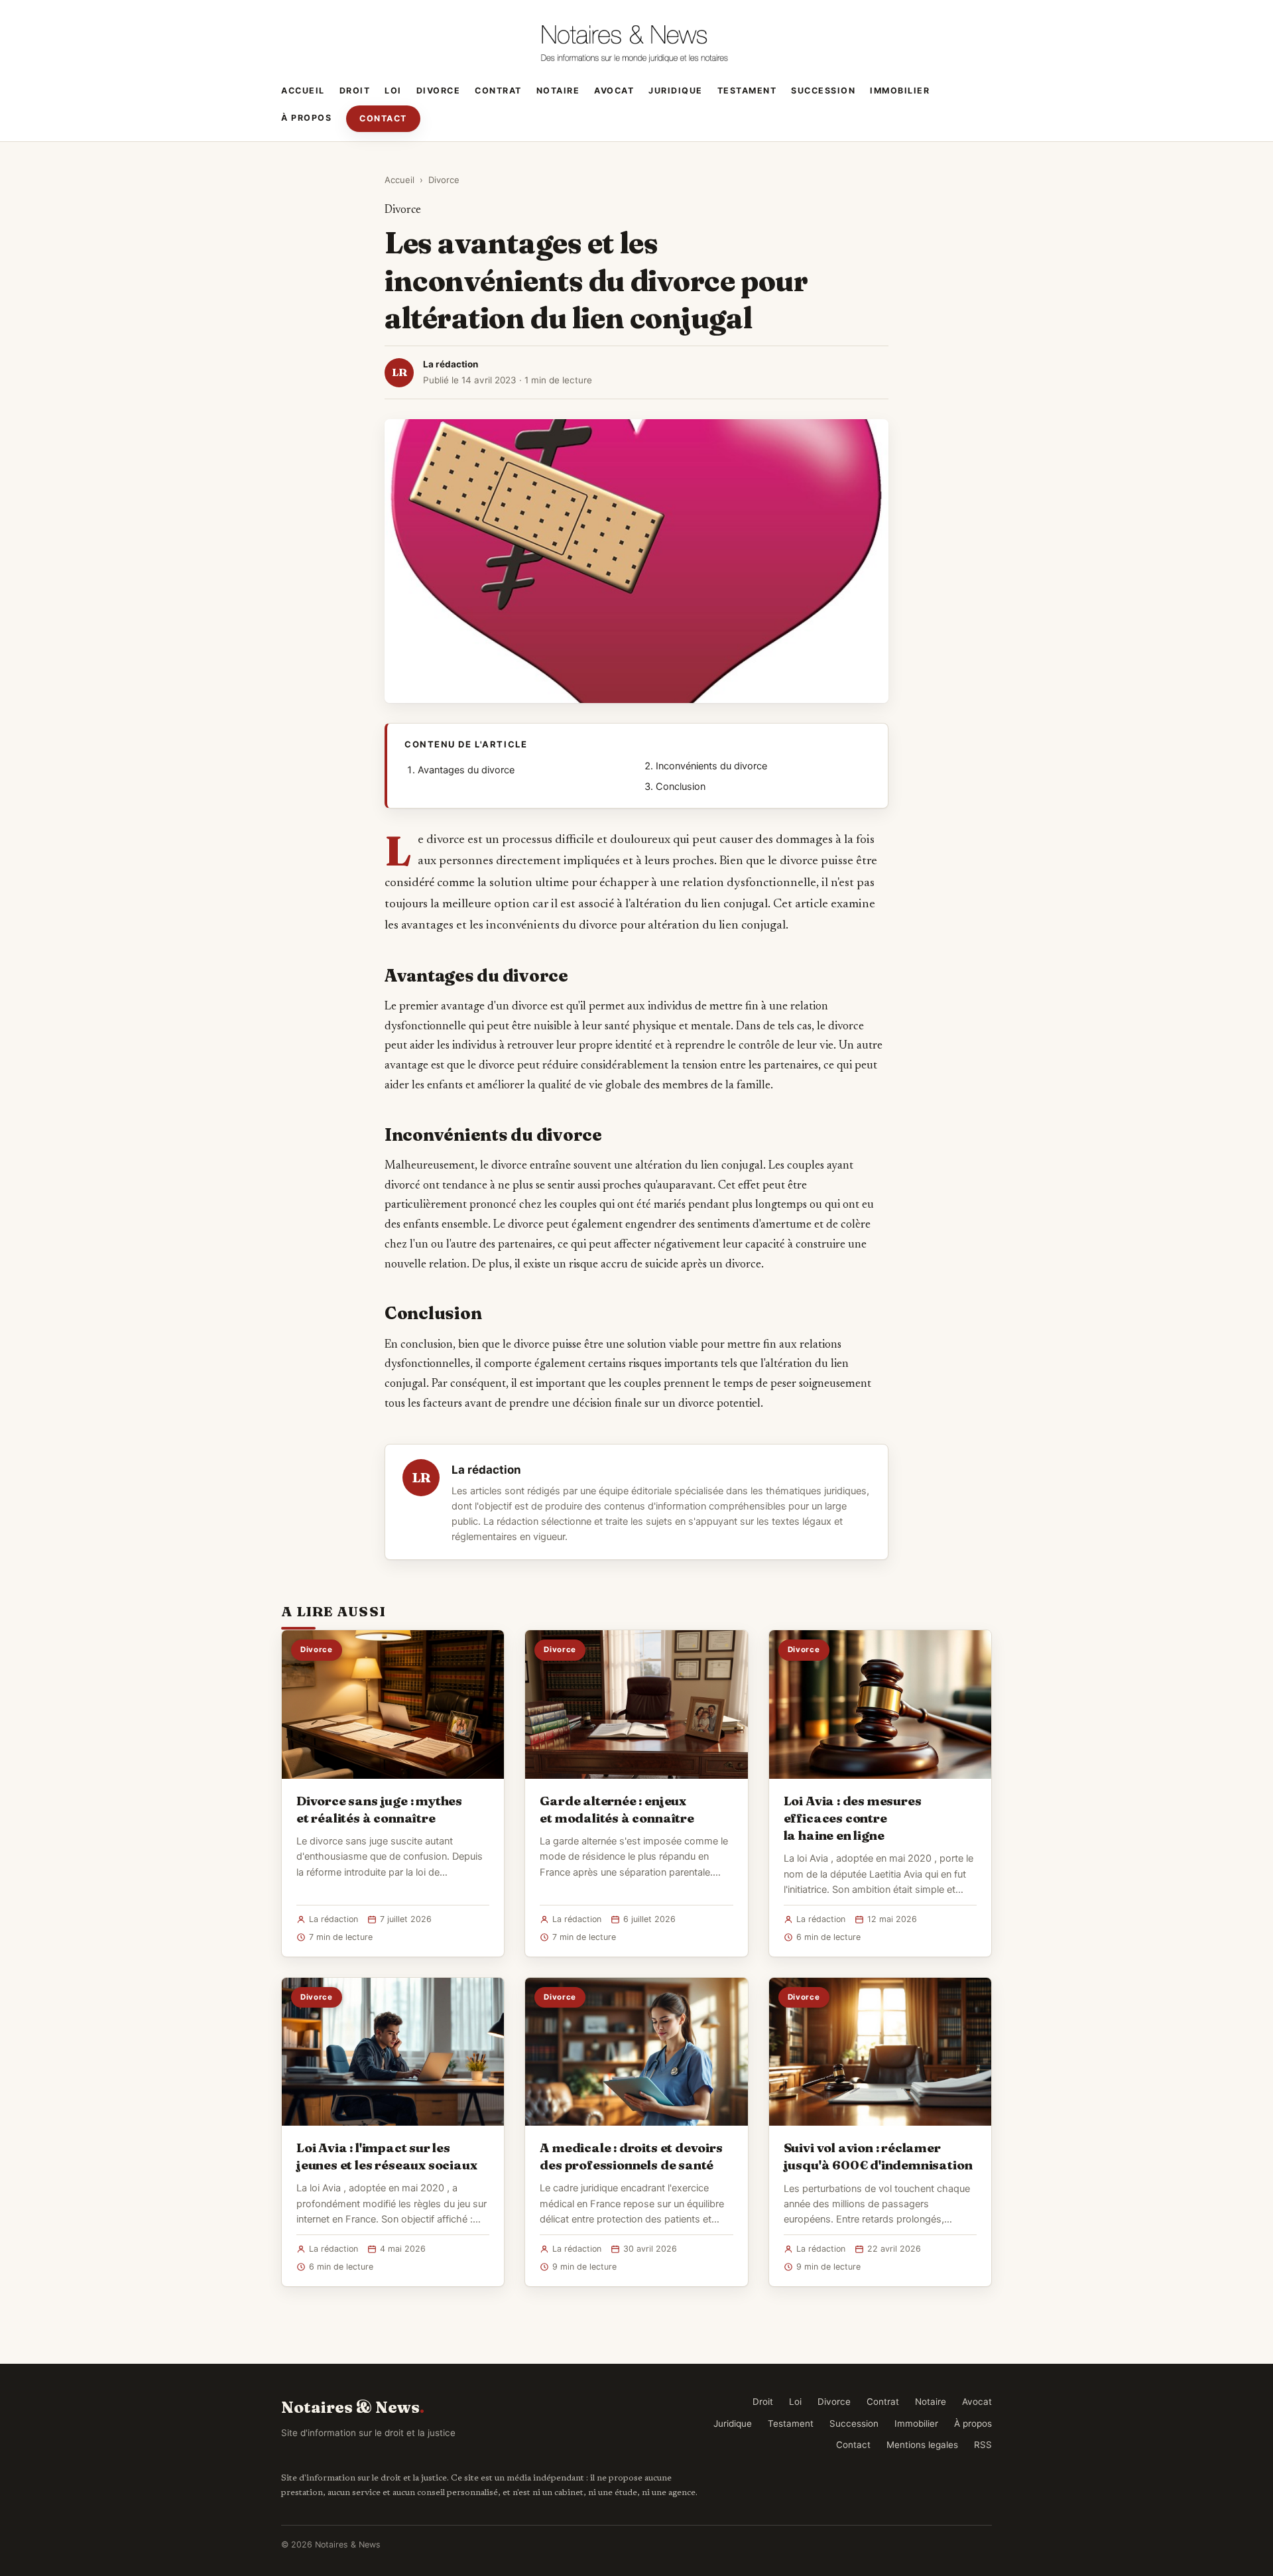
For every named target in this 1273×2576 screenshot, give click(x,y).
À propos (306, 118)
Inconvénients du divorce (711, 766)
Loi (393, 91)
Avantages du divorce (466, 770)
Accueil (303, 91)
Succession (823, 91)
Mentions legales (922, 2445)
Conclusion (681, 787)
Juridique (676, 91)
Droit (355, 91)
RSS (983, 2445)
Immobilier (900, 91)
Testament (747, 91)
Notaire (558, 91)
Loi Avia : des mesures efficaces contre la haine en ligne (853, 1818)
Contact (383, 118)
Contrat (498, 91)
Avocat (614, 91)
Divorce (439, 91)
